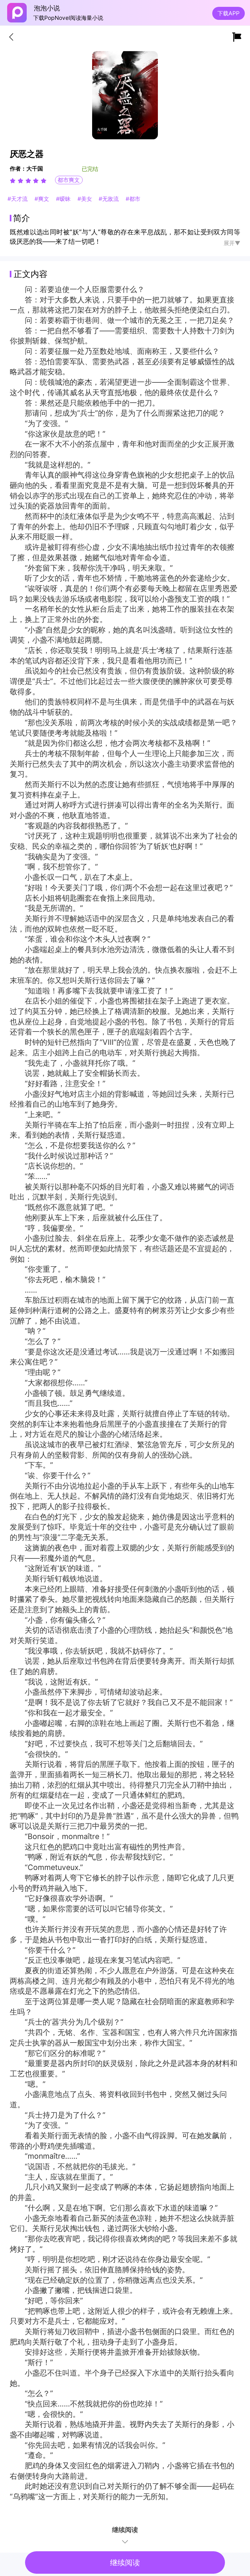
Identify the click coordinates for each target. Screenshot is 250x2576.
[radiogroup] (28, 181)
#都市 (133, 199)
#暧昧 (64, 199)
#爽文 (43, 199)
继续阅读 (125, 2563)
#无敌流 (110, 199)
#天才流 (19, 199)
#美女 (86, 199)
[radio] (14, 181)
